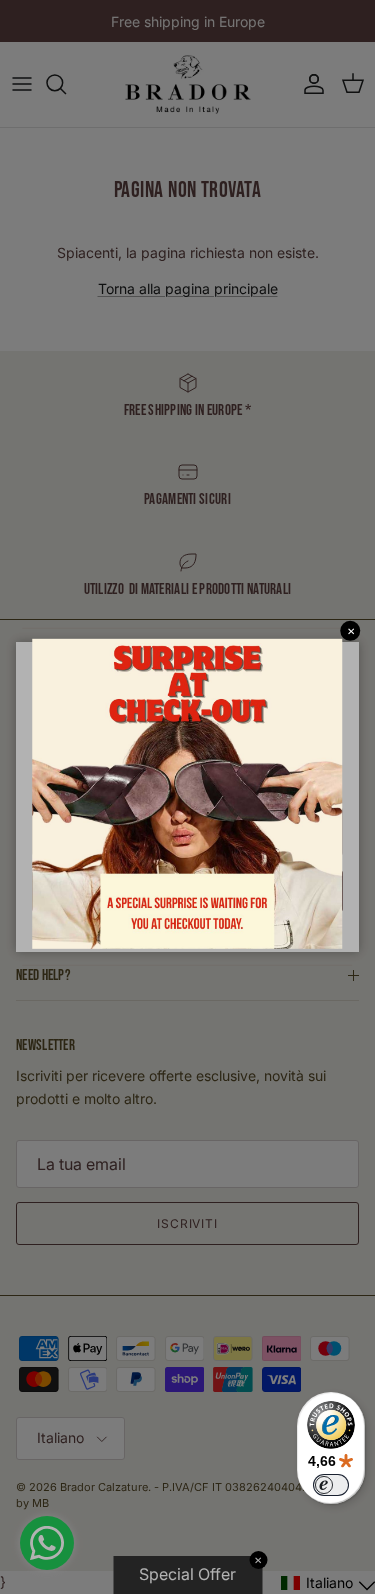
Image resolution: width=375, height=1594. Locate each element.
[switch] (331, 1485)
